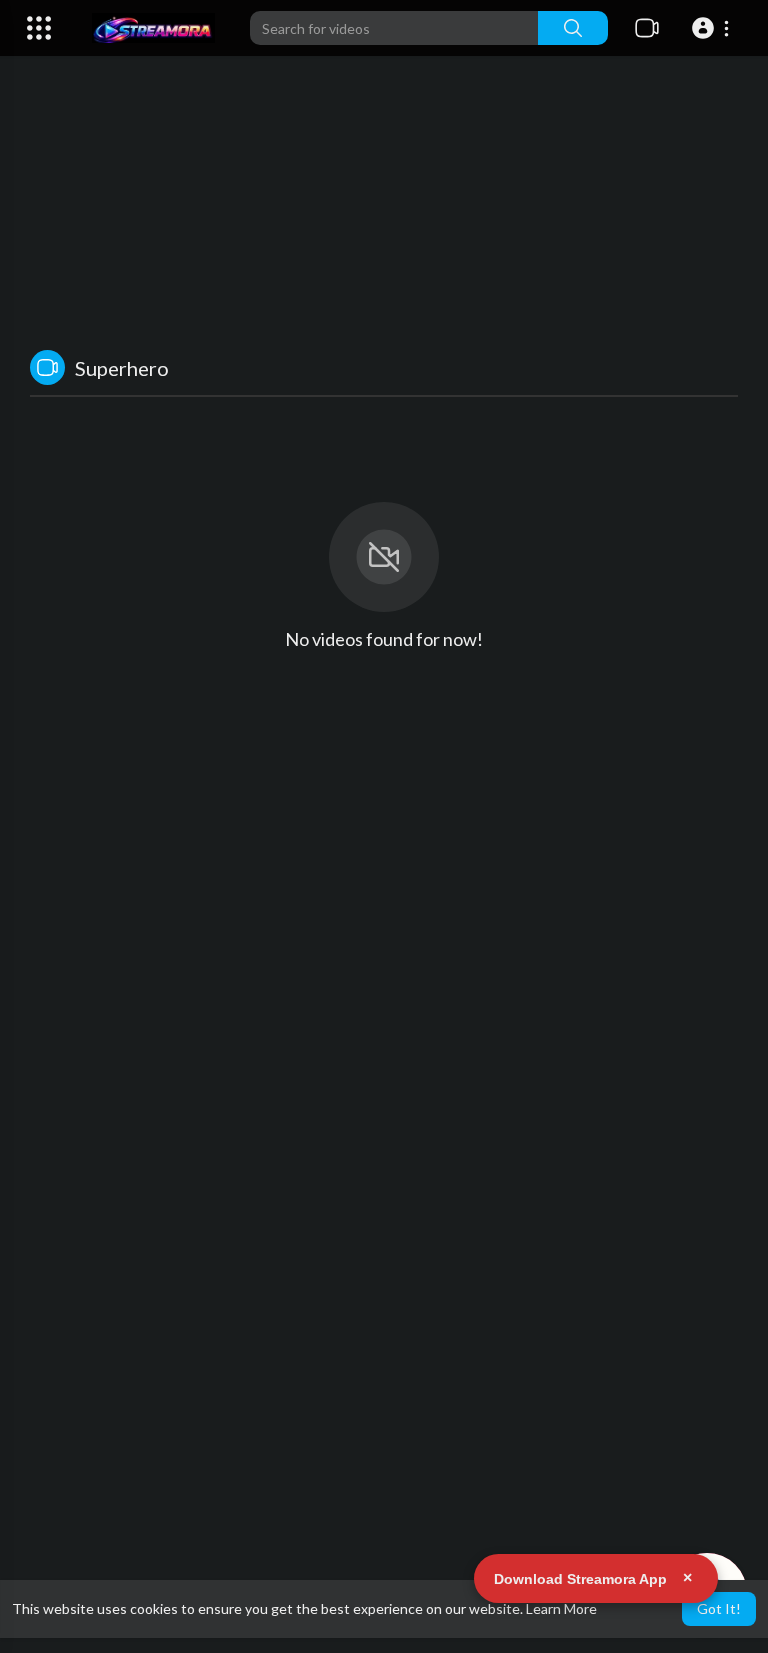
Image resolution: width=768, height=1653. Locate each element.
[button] (713, 28)
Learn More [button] (561, 1608)
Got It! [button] (719, 1608)
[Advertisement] (384, 180)
